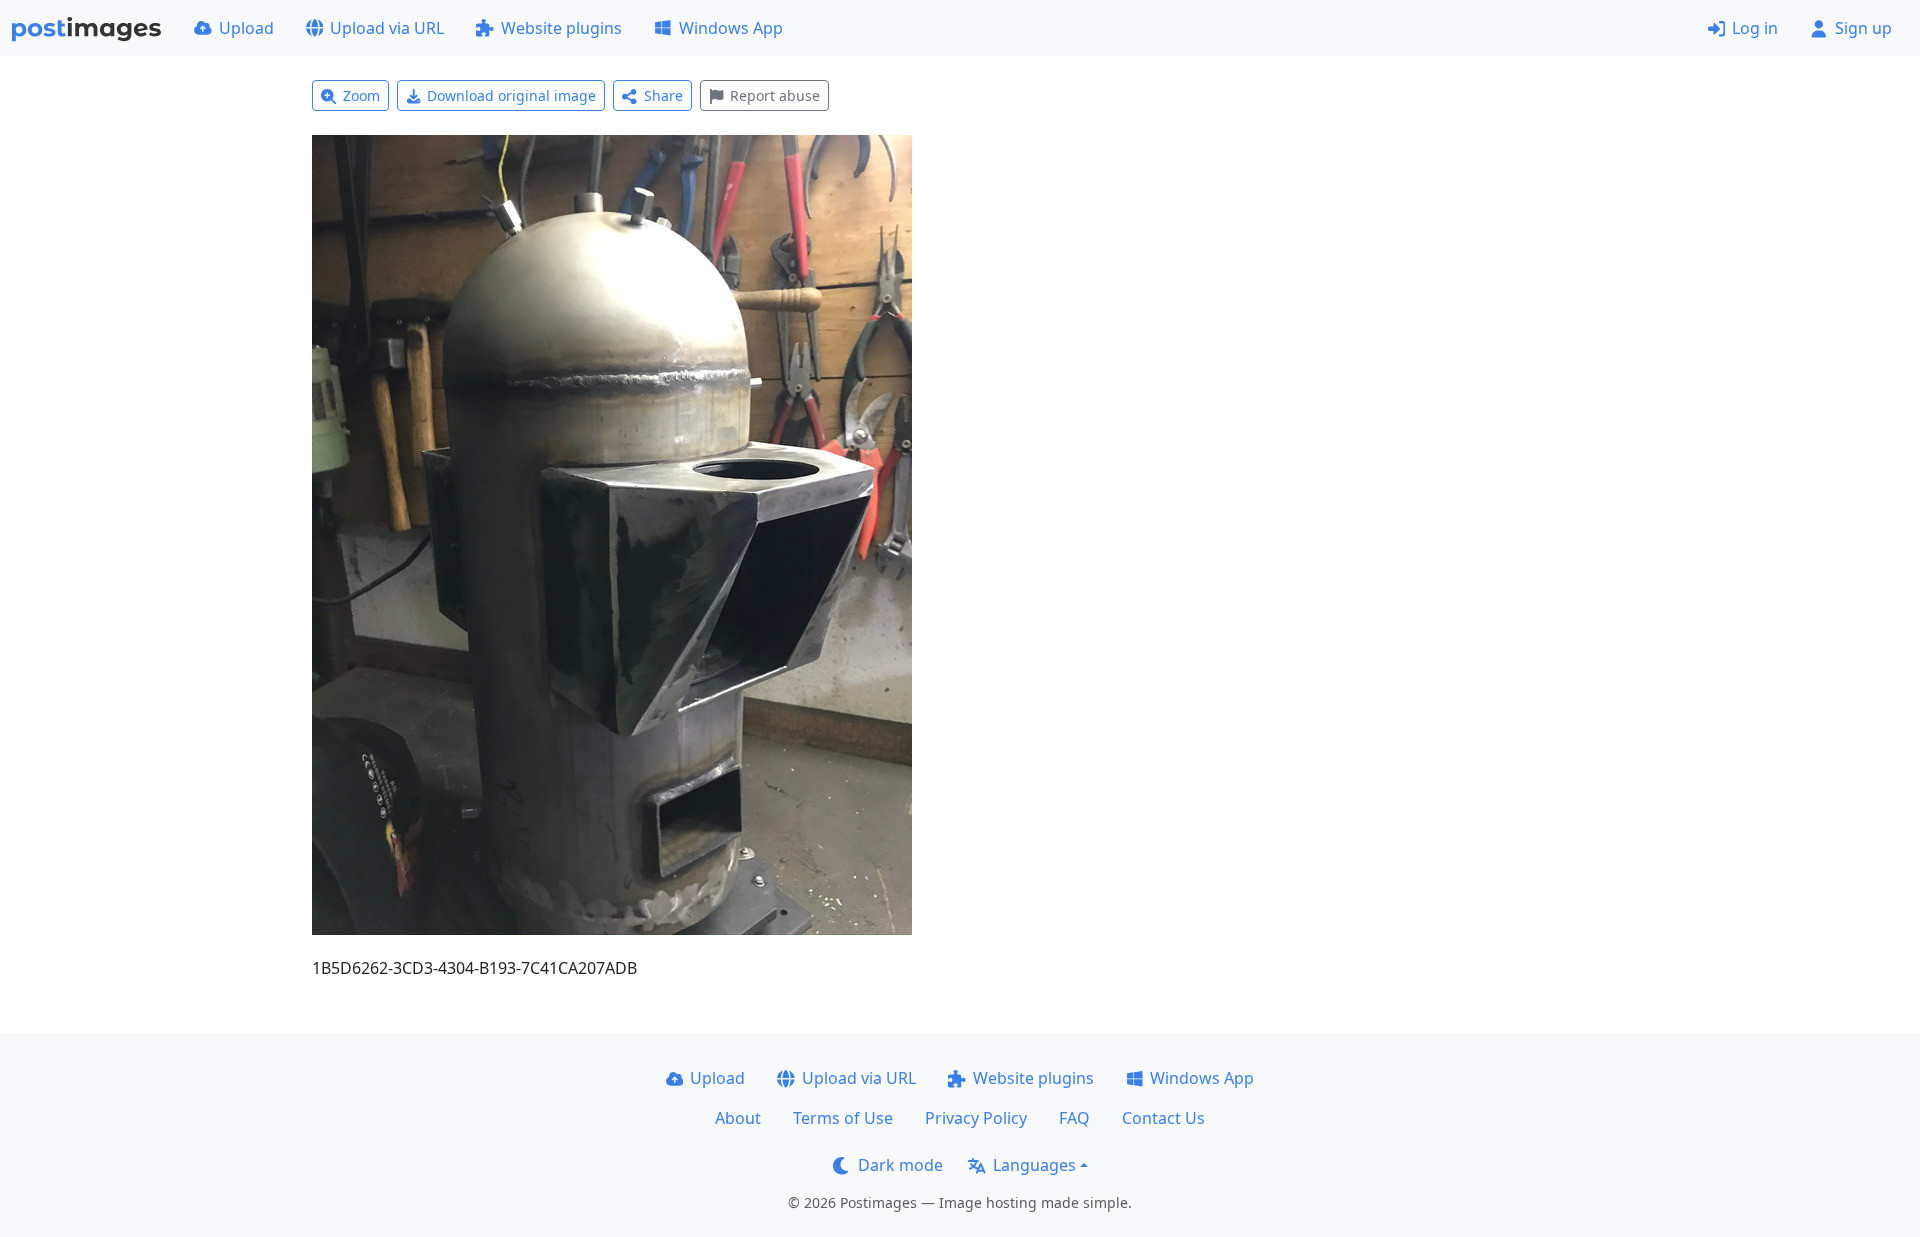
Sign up (1863, 28)
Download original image (511, 95)
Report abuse (775, 95)
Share (663, 95)
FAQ (1074, 1118)
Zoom (361, 95)
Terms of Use (843, 1118)
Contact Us (1163, 1118)
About (738, 1118)
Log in (1755, 28)
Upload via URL (387, 28)
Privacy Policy (976, 1118)
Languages (1034, 1165)
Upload (246, 28)
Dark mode (900, 1165)
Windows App (731, 28)
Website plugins (561, 28)
